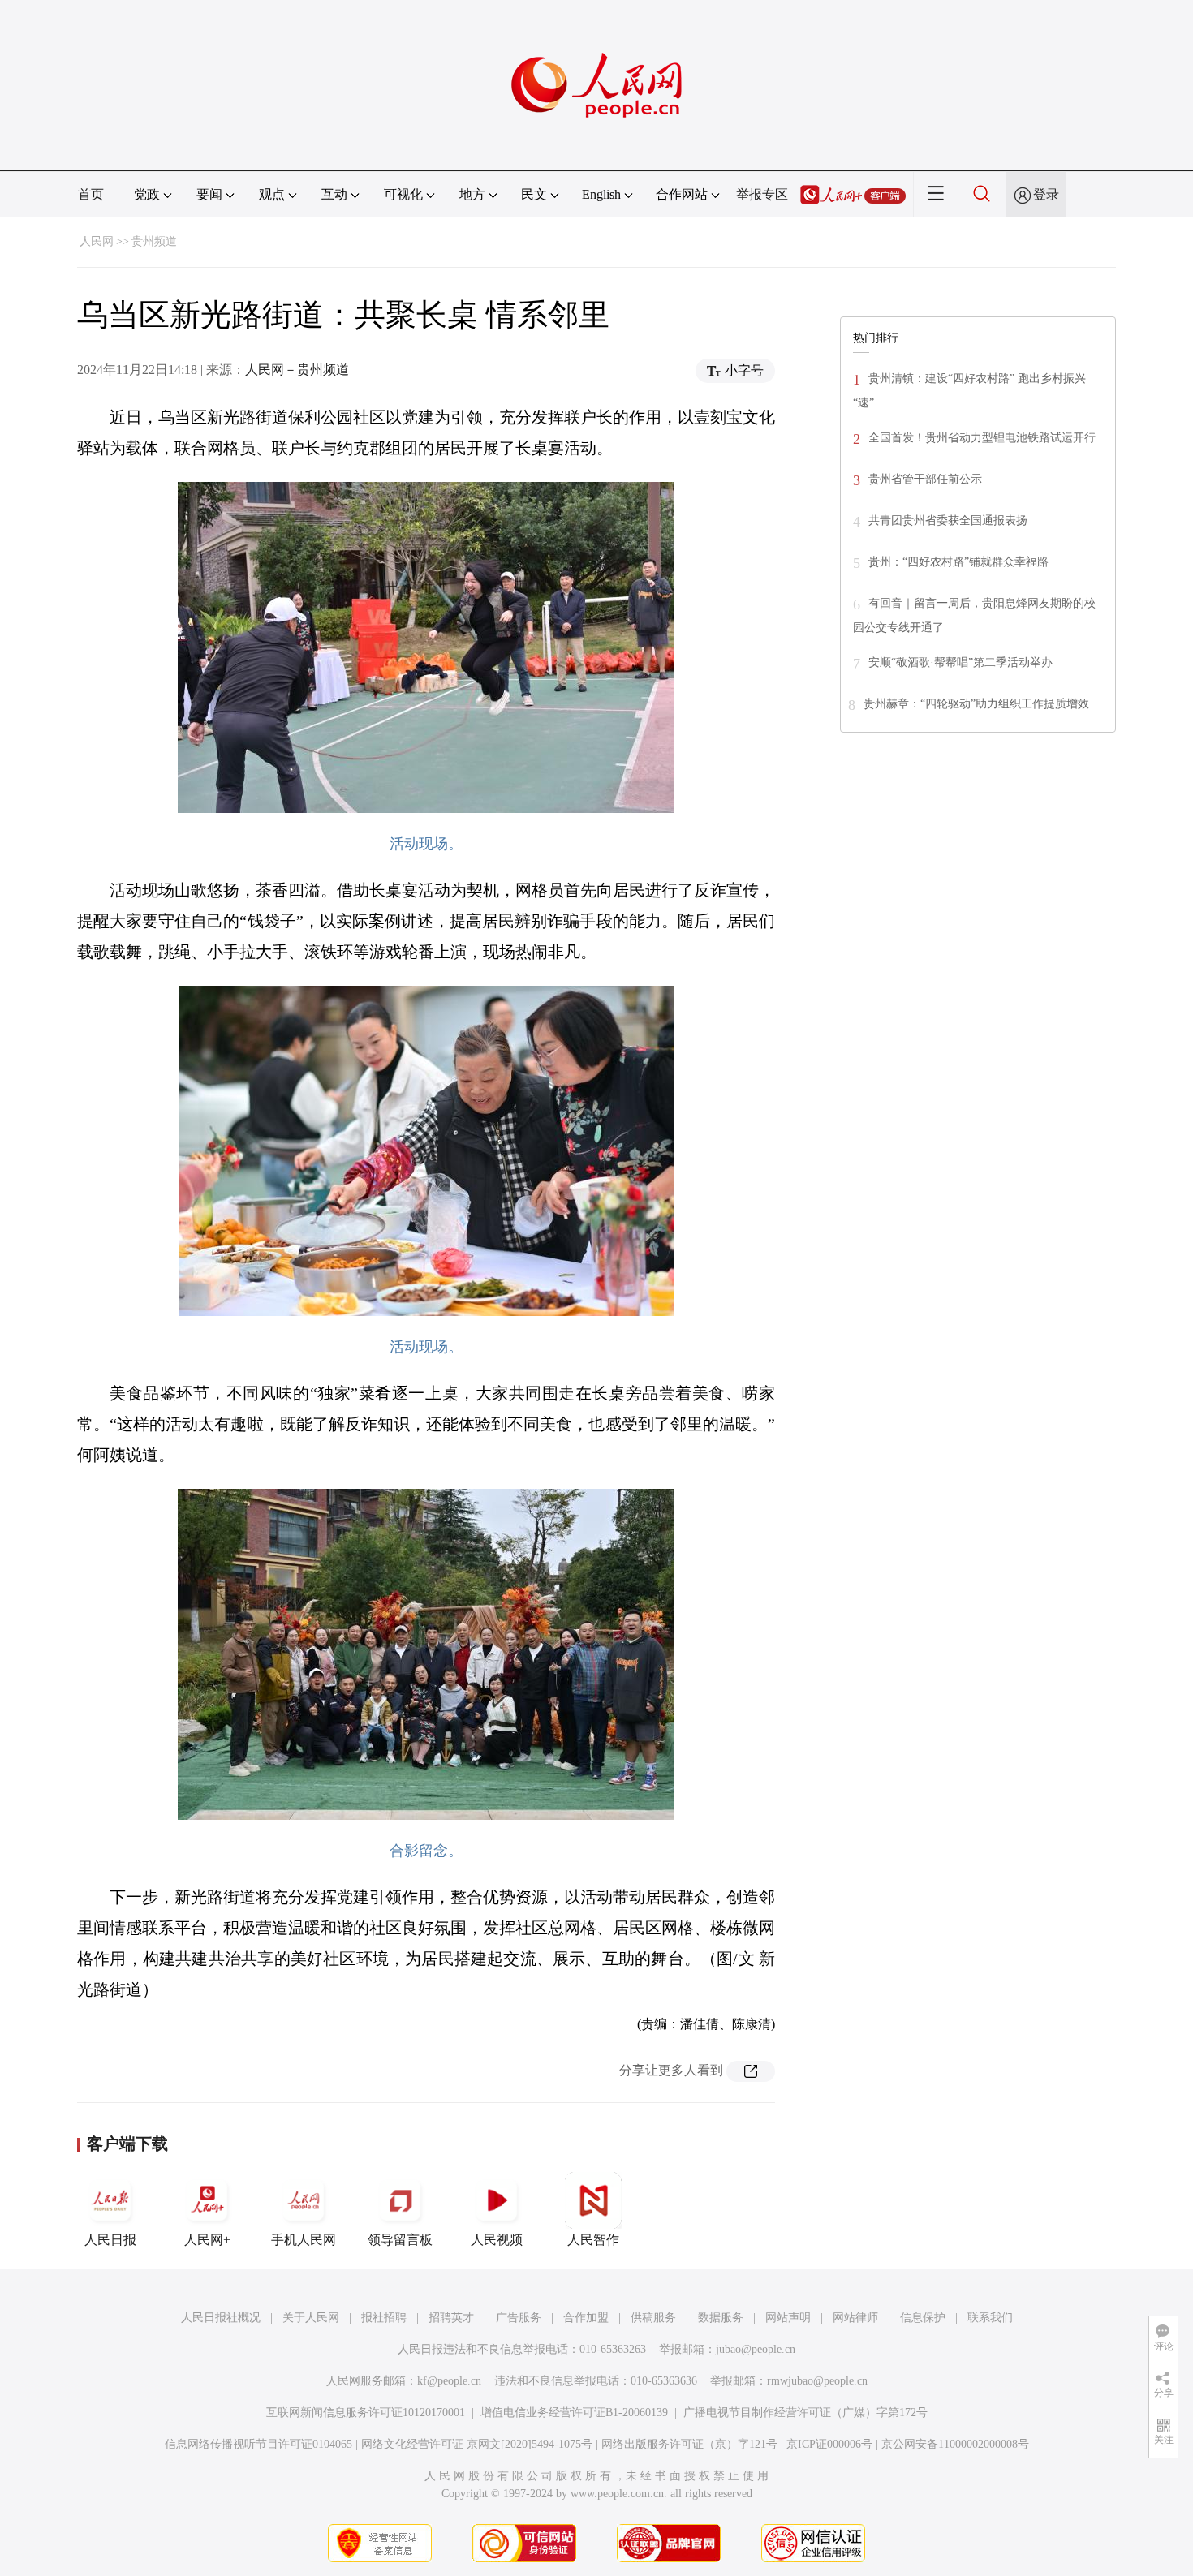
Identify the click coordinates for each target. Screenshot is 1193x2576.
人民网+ (207, 2240)
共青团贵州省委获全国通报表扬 (948, 520)
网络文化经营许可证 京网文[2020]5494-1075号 (477, 2444)
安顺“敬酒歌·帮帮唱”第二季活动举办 (960, 662)
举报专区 (762, 194)
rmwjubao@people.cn (817, 2381)
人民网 (97, 241)
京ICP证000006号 (829, 2444)
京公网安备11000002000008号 (955, 2444)
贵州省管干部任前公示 (925, 479)
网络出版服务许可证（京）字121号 (689, 2444)
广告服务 (519, 2318)
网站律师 (855, 2318)
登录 (1046, 194)
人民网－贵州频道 (297, 370)
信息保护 (923, 2318)
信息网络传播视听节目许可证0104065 (258, 2444)
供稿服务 (653, 2318)
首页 (91, 194)
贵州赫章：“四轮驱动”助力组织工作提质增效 (976, 704)
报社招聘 (384, 2318)
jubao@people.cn (756, 2349)
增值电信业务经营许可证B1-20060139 (574, 2413)
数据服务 (721, 2318)
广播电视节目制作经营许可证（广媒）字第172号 (805, 2413)
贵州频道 (154, 241)
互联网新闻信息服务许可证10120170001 (366, 2413)
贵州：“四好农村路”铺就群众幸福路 (958, 562)
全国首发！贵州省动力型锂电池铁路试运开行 (982, 438)
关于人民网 (311, 2318)
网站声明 (788, 2318)
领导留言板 (400, 2240)
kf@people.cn (449, 2381)
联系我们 (990, 2318)
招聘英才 (451, 2318)
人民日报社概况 (221, 2318)
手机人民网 (304, 2240)
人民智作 (593, 2240)
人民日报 (110, 2240)
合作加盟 (586, 2318)
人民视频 (497, 2240)
